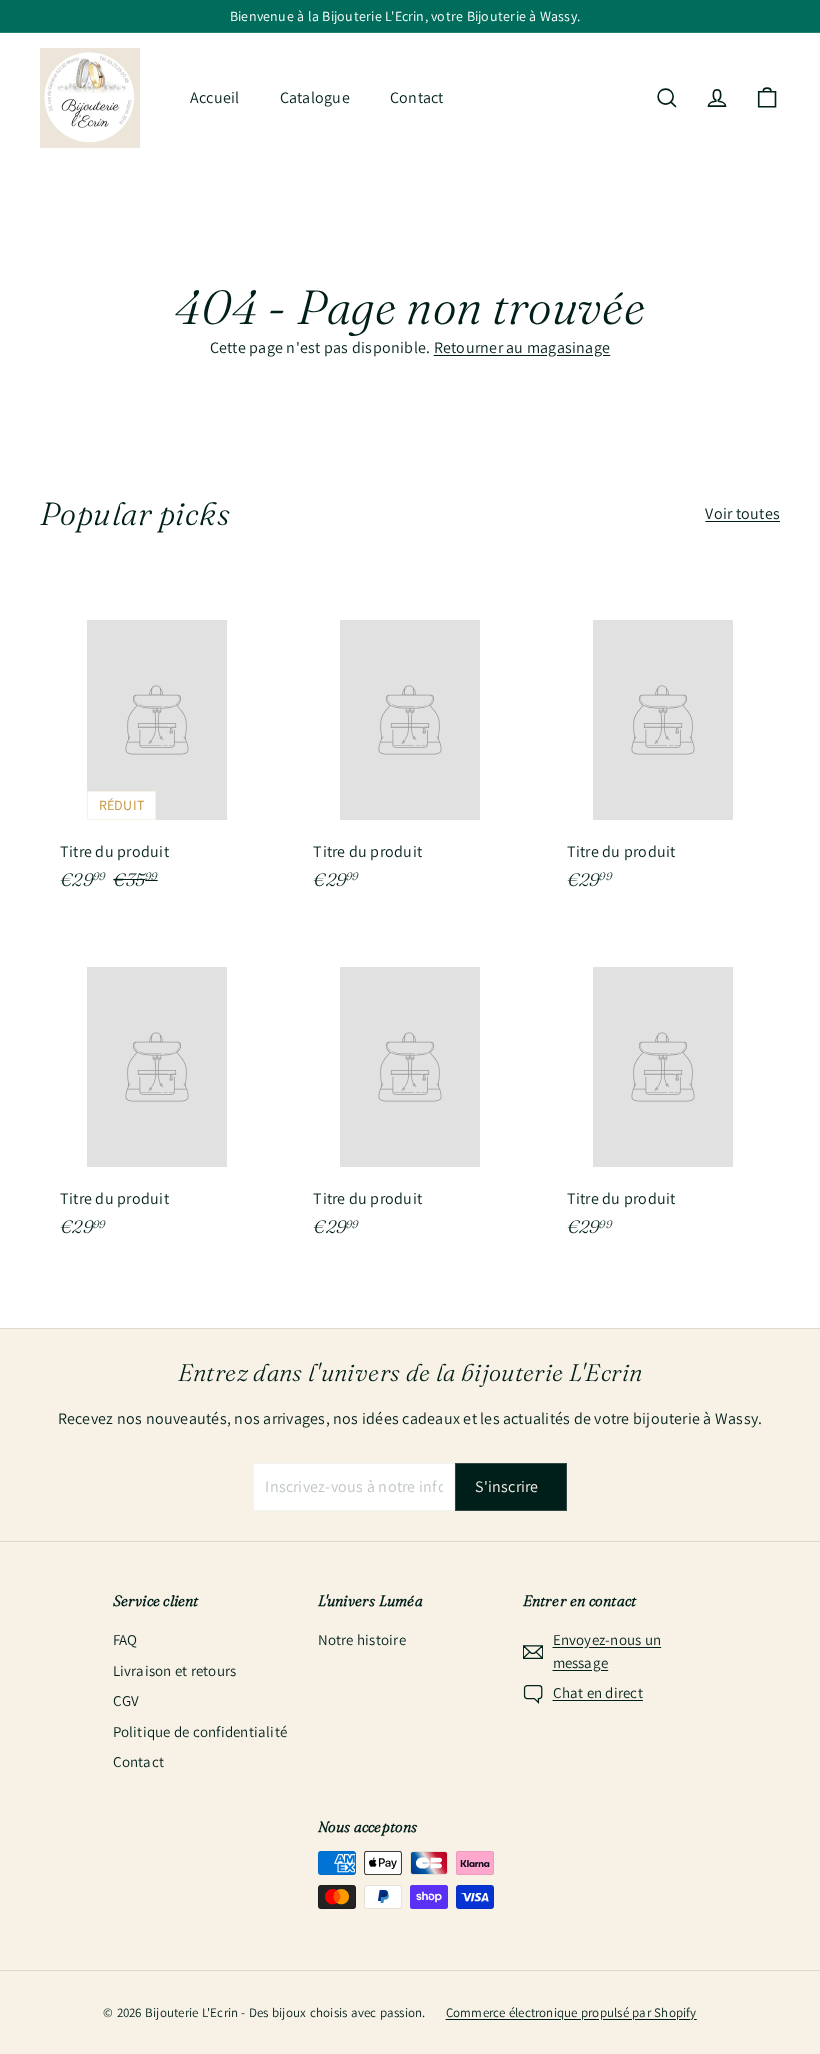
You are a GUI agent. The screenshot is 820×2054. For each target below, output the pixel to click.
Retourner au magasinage (522, 347)
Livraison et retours (175, 1670)
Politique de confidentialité (200, 1731)
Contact (417, 97)
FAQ (125, 1639)
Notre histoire (362, 1639)
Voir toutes (742, 513)
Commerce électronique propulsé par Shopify (571, 2012)
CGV (126, 1700)
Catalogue (315, 97)
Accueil (215, 97)
